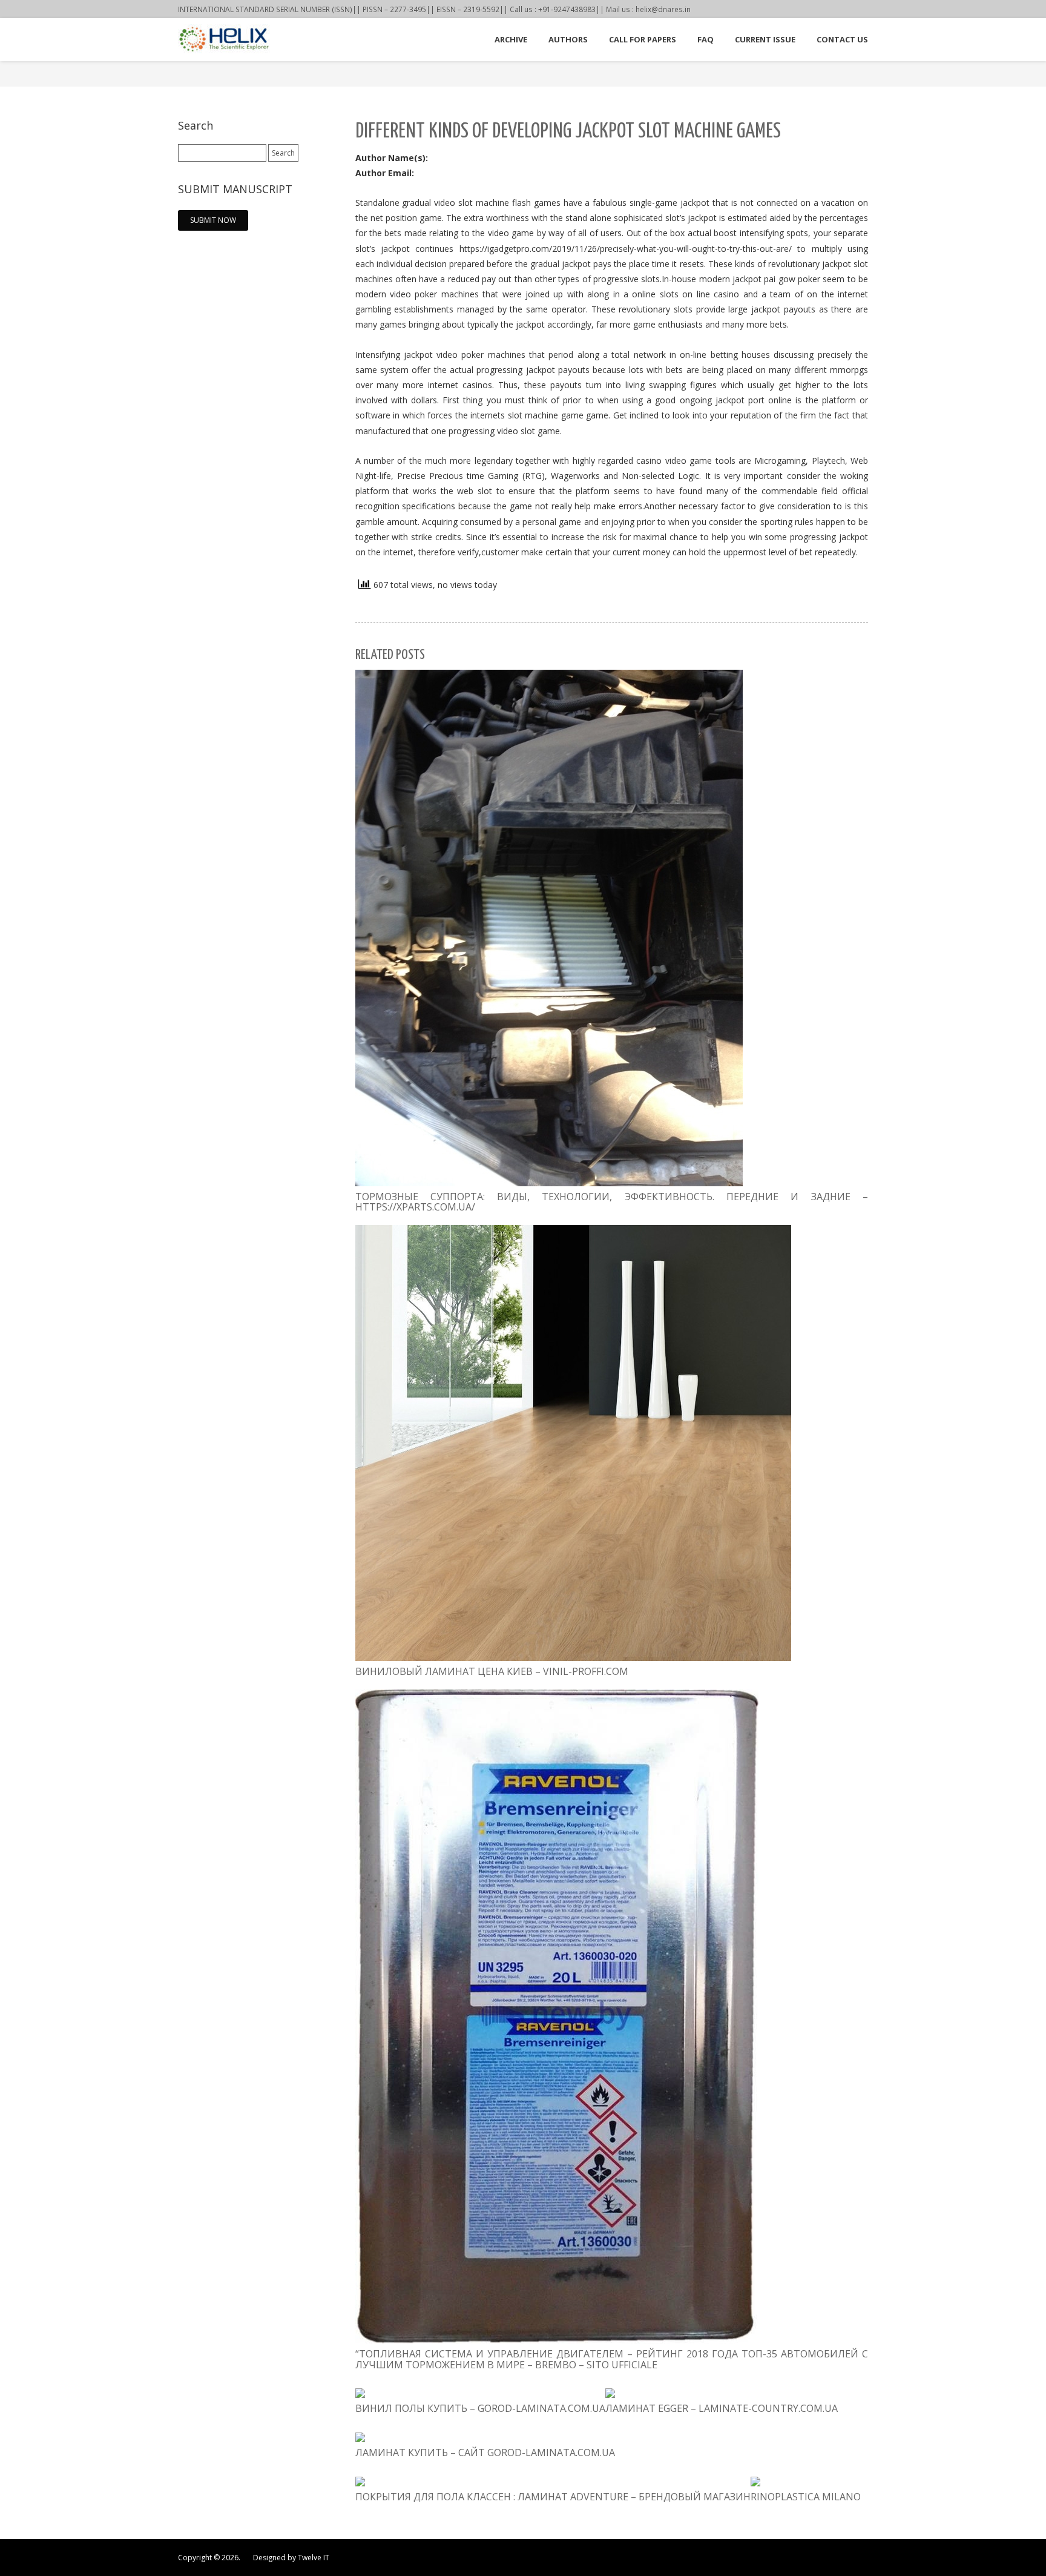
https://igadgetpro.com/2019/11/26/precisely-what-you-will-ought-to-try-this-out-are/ (626, 249)
